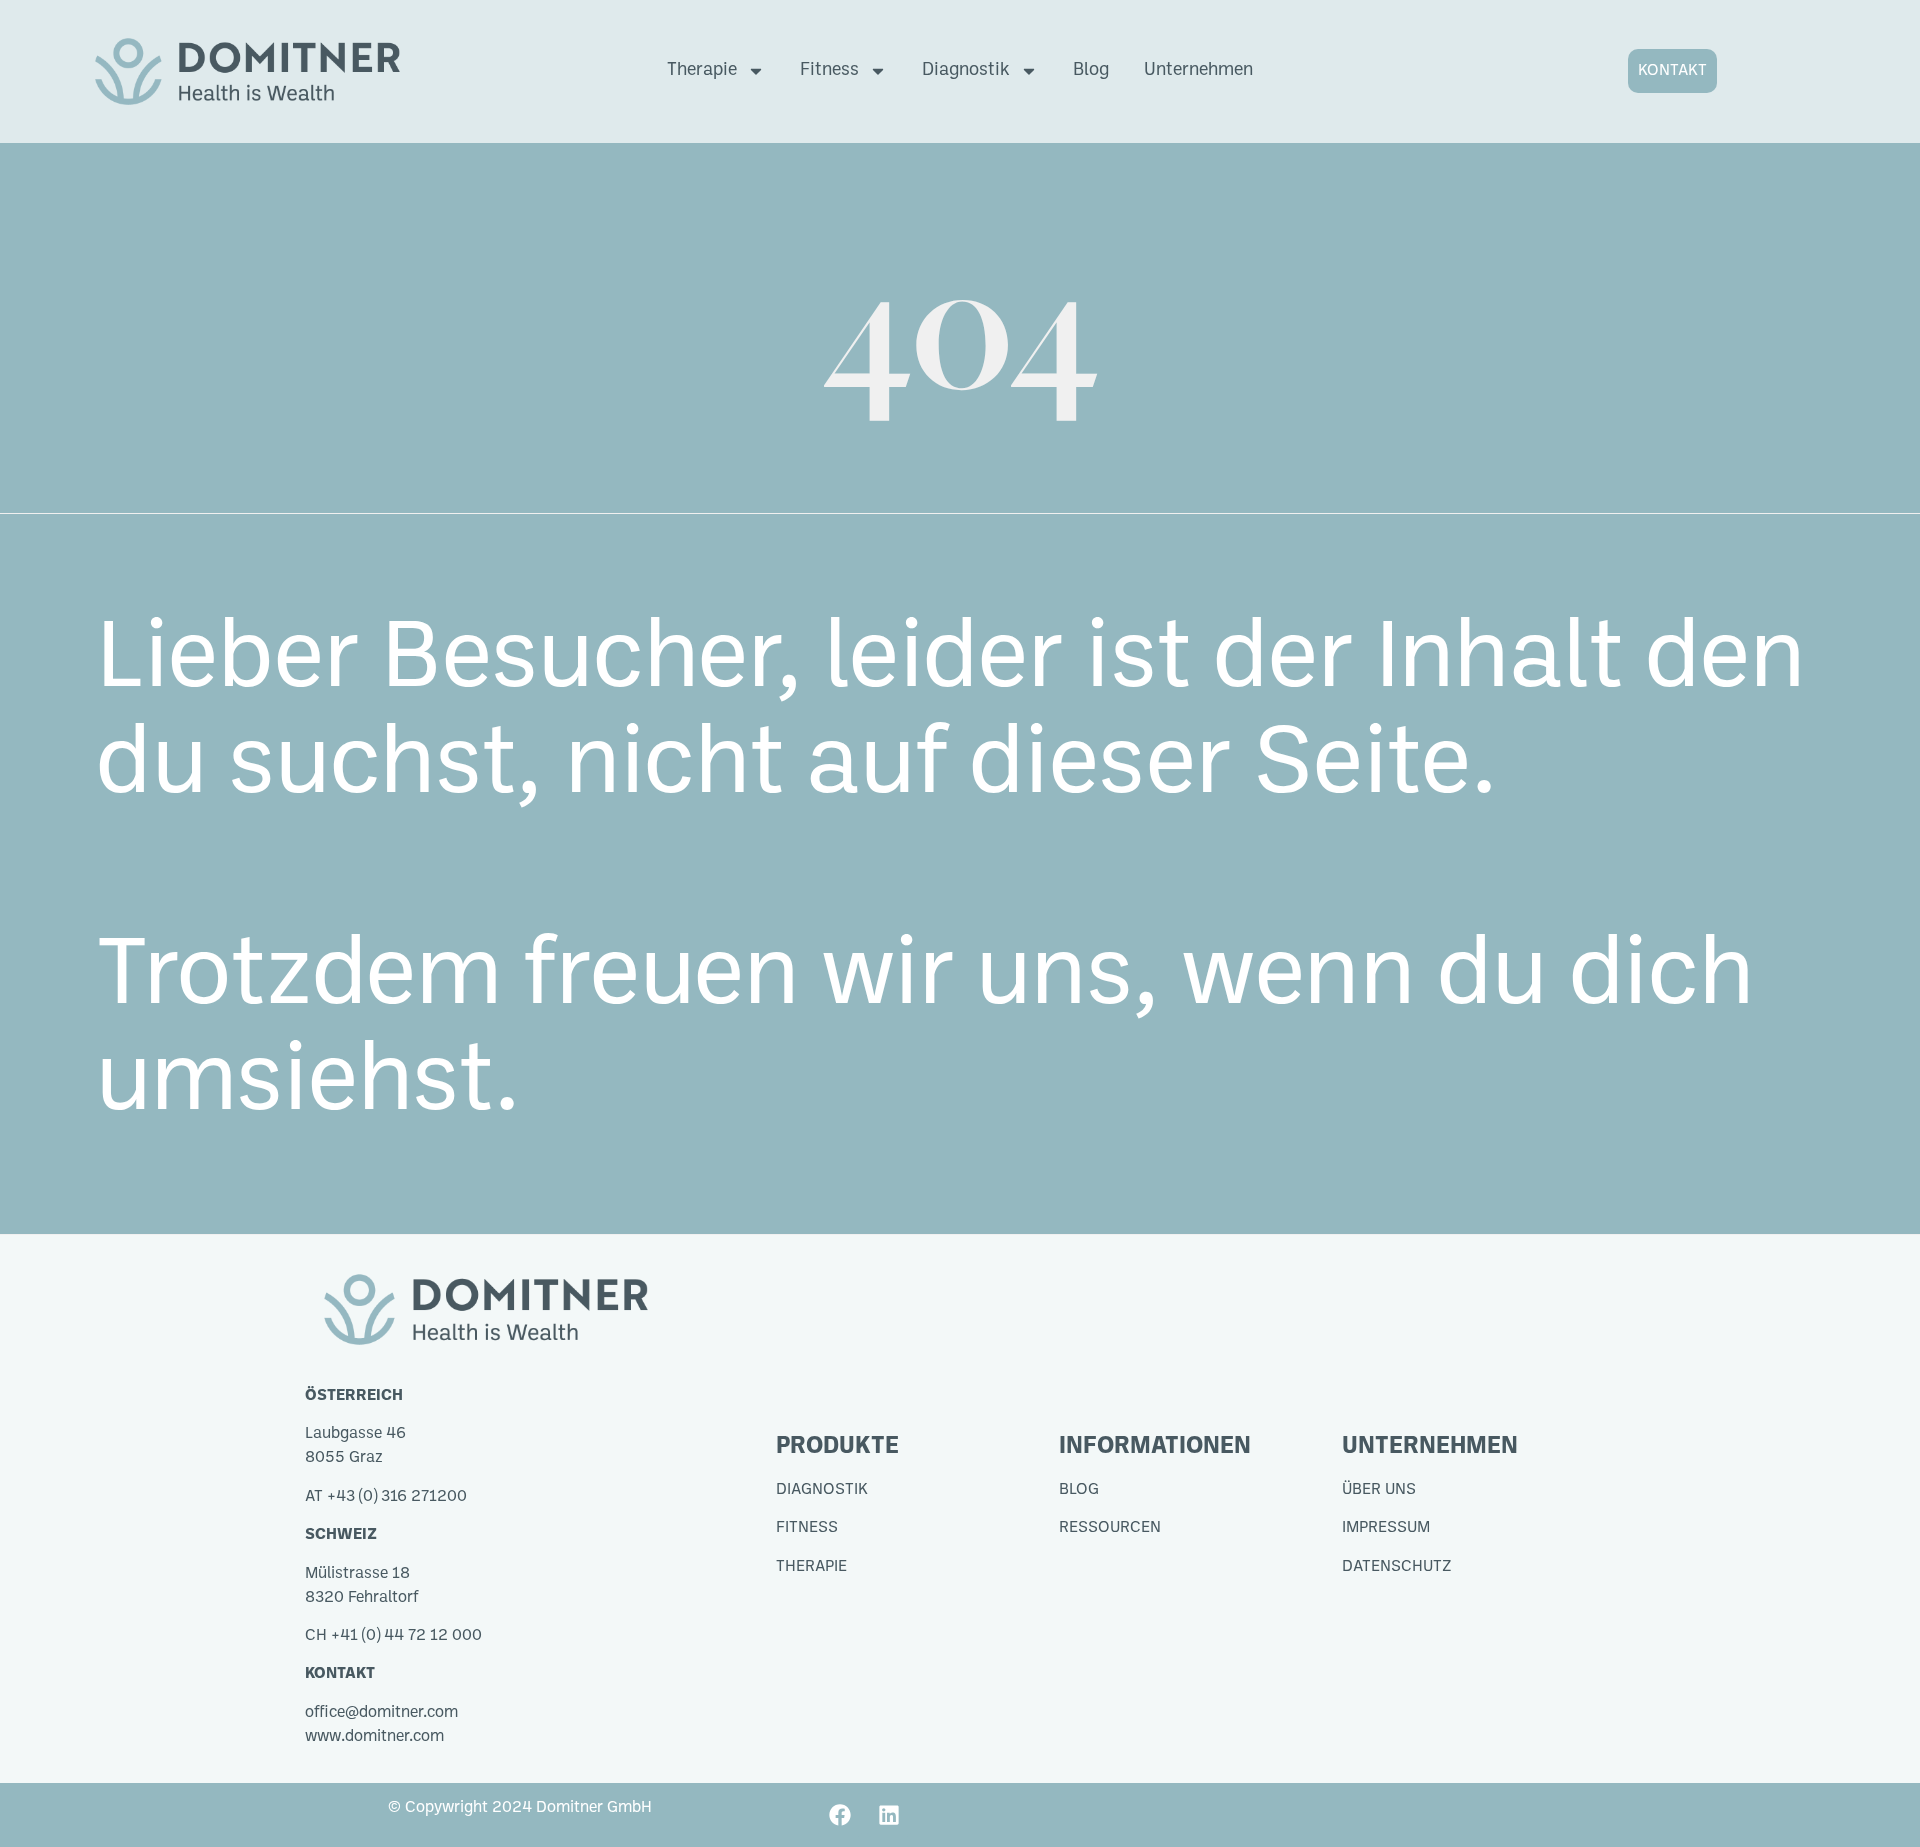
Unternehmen (1198, 70)
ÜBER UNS (1379, 1490)
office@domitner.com (381, 1713)
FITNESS (807, 1528)
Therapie (702, 70)
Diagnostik (966, 70)
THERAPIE (811, 1567)
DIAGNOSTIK (822, 1490)
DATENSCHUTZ (1397, 1567)
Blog (1091, 70)
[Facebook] (840, 1815)
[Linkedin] (889, 1815)
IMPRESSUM (1386, 1528)
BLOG (1079, 1490)
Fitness (829, 70)
